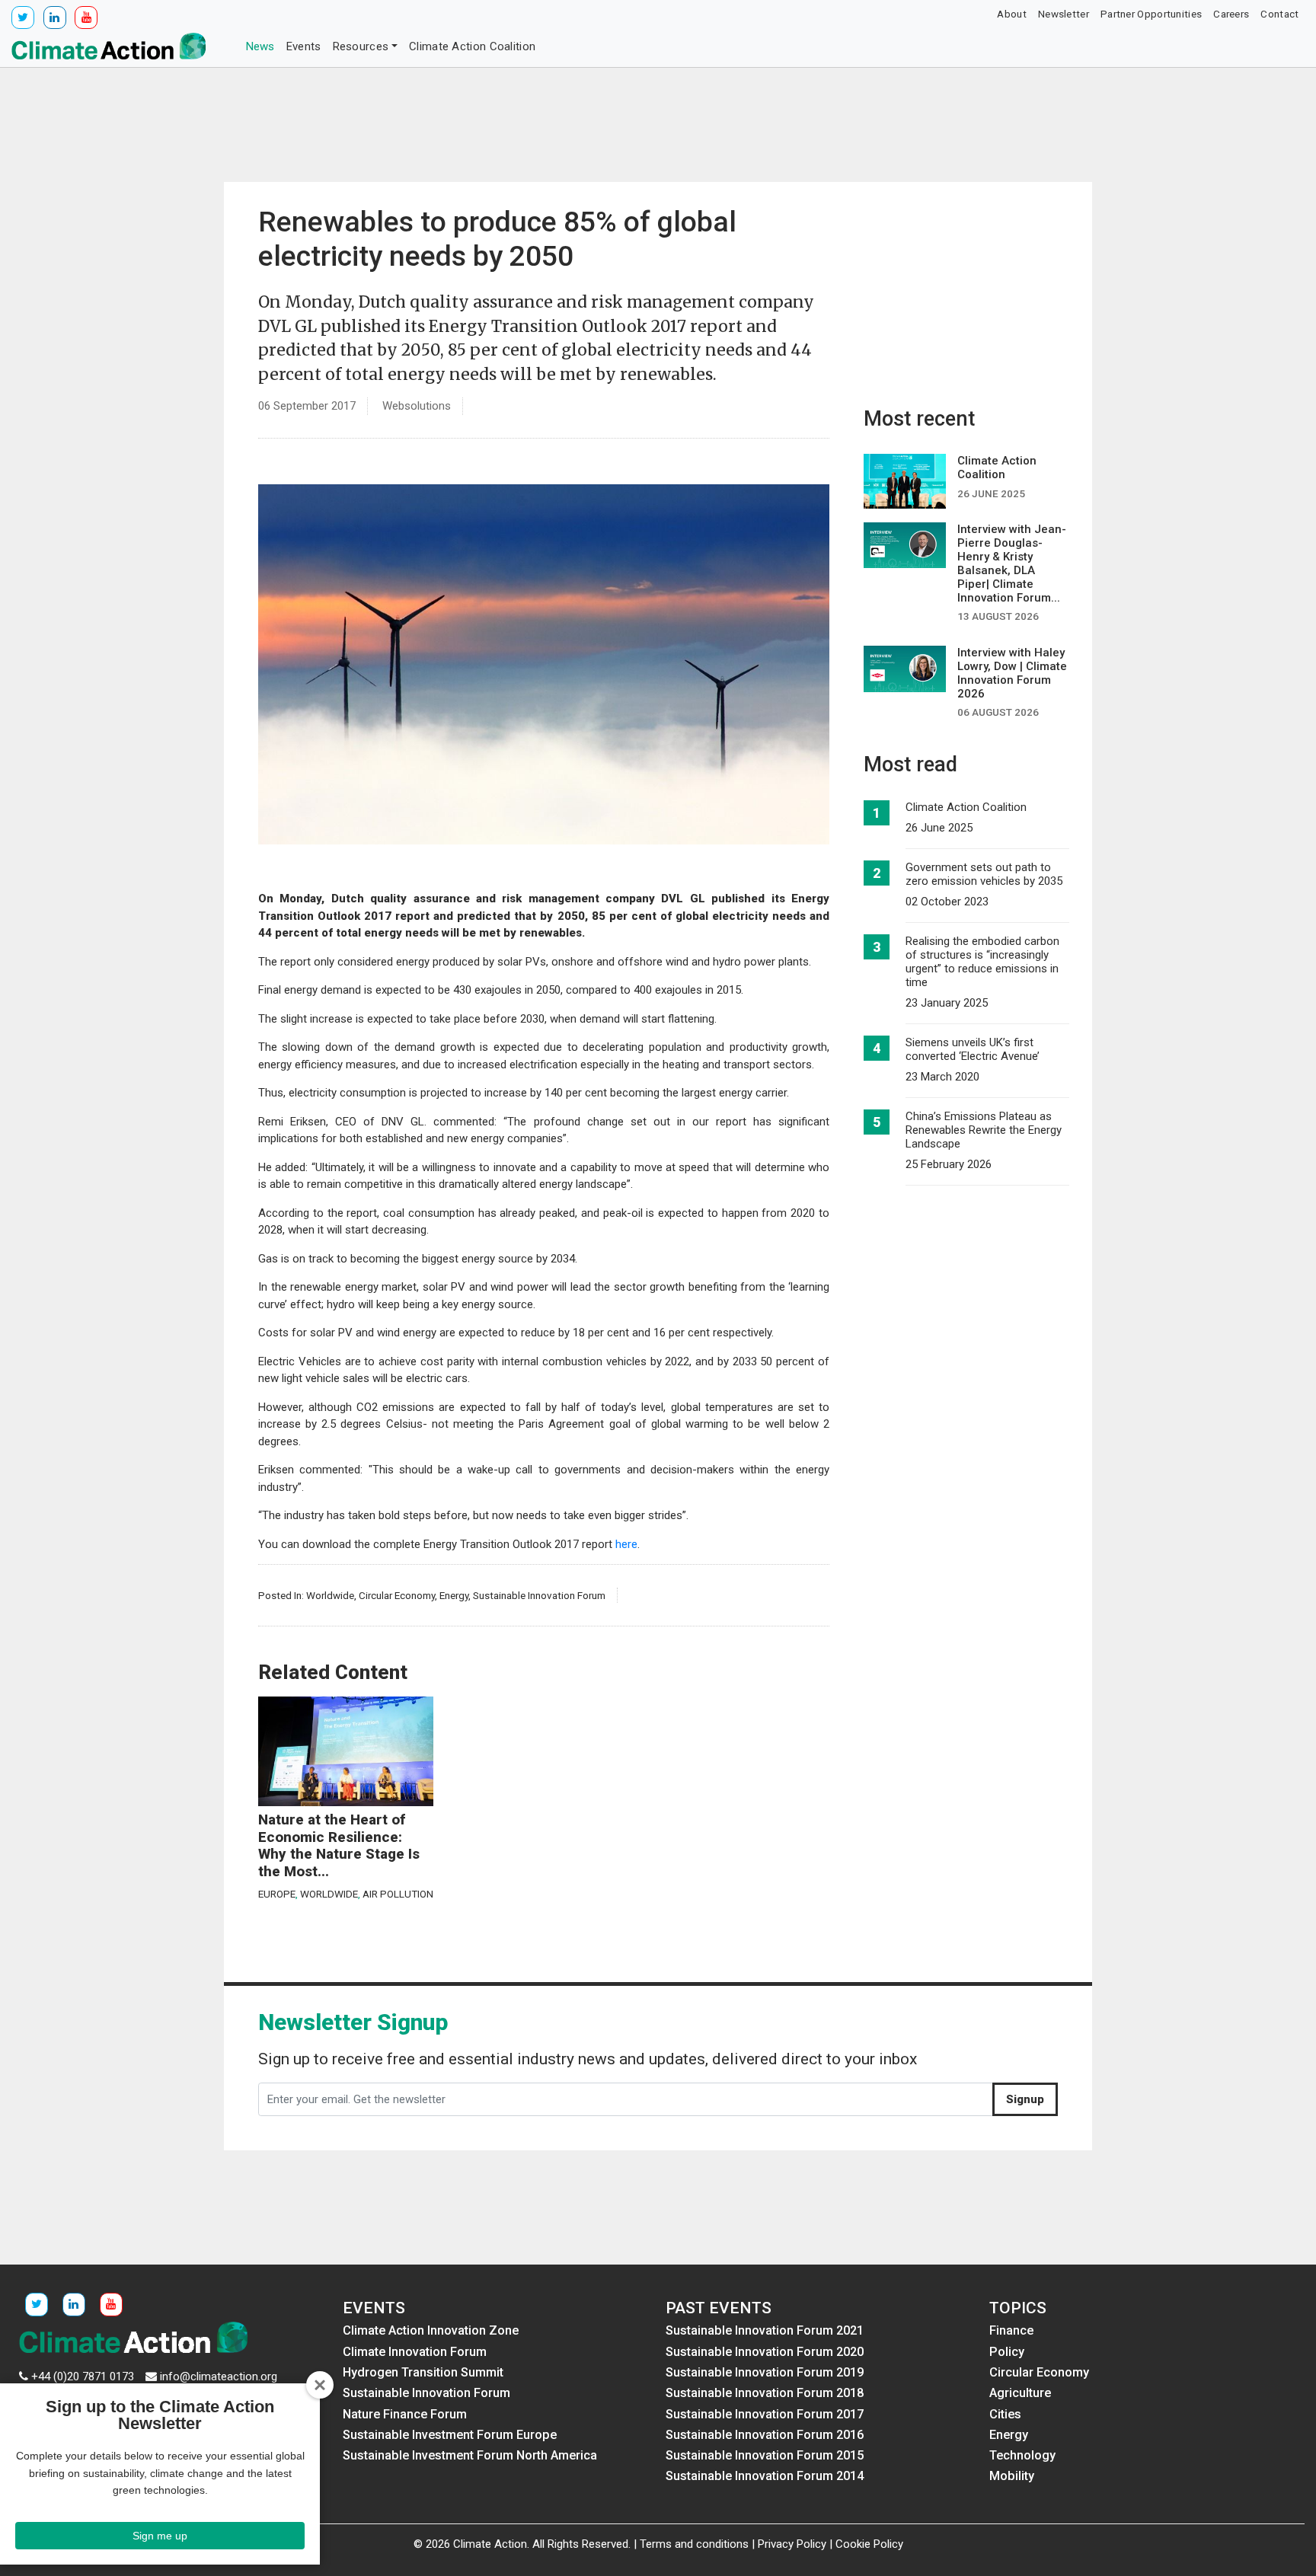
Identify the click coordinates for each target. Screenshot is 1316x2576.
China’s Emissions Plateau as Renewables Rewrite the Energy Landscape (984, 1130)
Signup (1025, 2099)
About (1012, 14)
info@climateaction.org (219, 2376)
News (260, 46)
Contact (1279, 14)
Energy (454, 1595)
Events (304, 46)
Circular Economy (397, 1595)
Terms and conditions (694, 2544)
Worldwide (330, 1595)
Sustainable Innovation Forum (539, 1595)
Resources (361, 46)
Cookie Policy (869, 2544)
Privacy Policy (792, 2544)
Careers (1231, 14)
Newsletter (1064, 14)
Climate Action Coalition (472, 46)
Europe (277, 1894)
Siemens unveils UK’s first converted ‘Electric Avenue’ (973, 1049)
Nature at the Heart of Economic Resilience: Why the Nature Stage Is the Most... (339, 1846)
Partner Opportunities (1151, 14)
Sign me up (160, 2536)
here (626, 1544)
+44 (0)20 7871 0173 (83, 2376)
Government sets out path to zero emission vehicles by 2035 (984, 874)
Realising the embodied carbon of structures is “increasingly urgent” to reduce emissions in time (982, 962)
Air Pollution (398, 1894)
